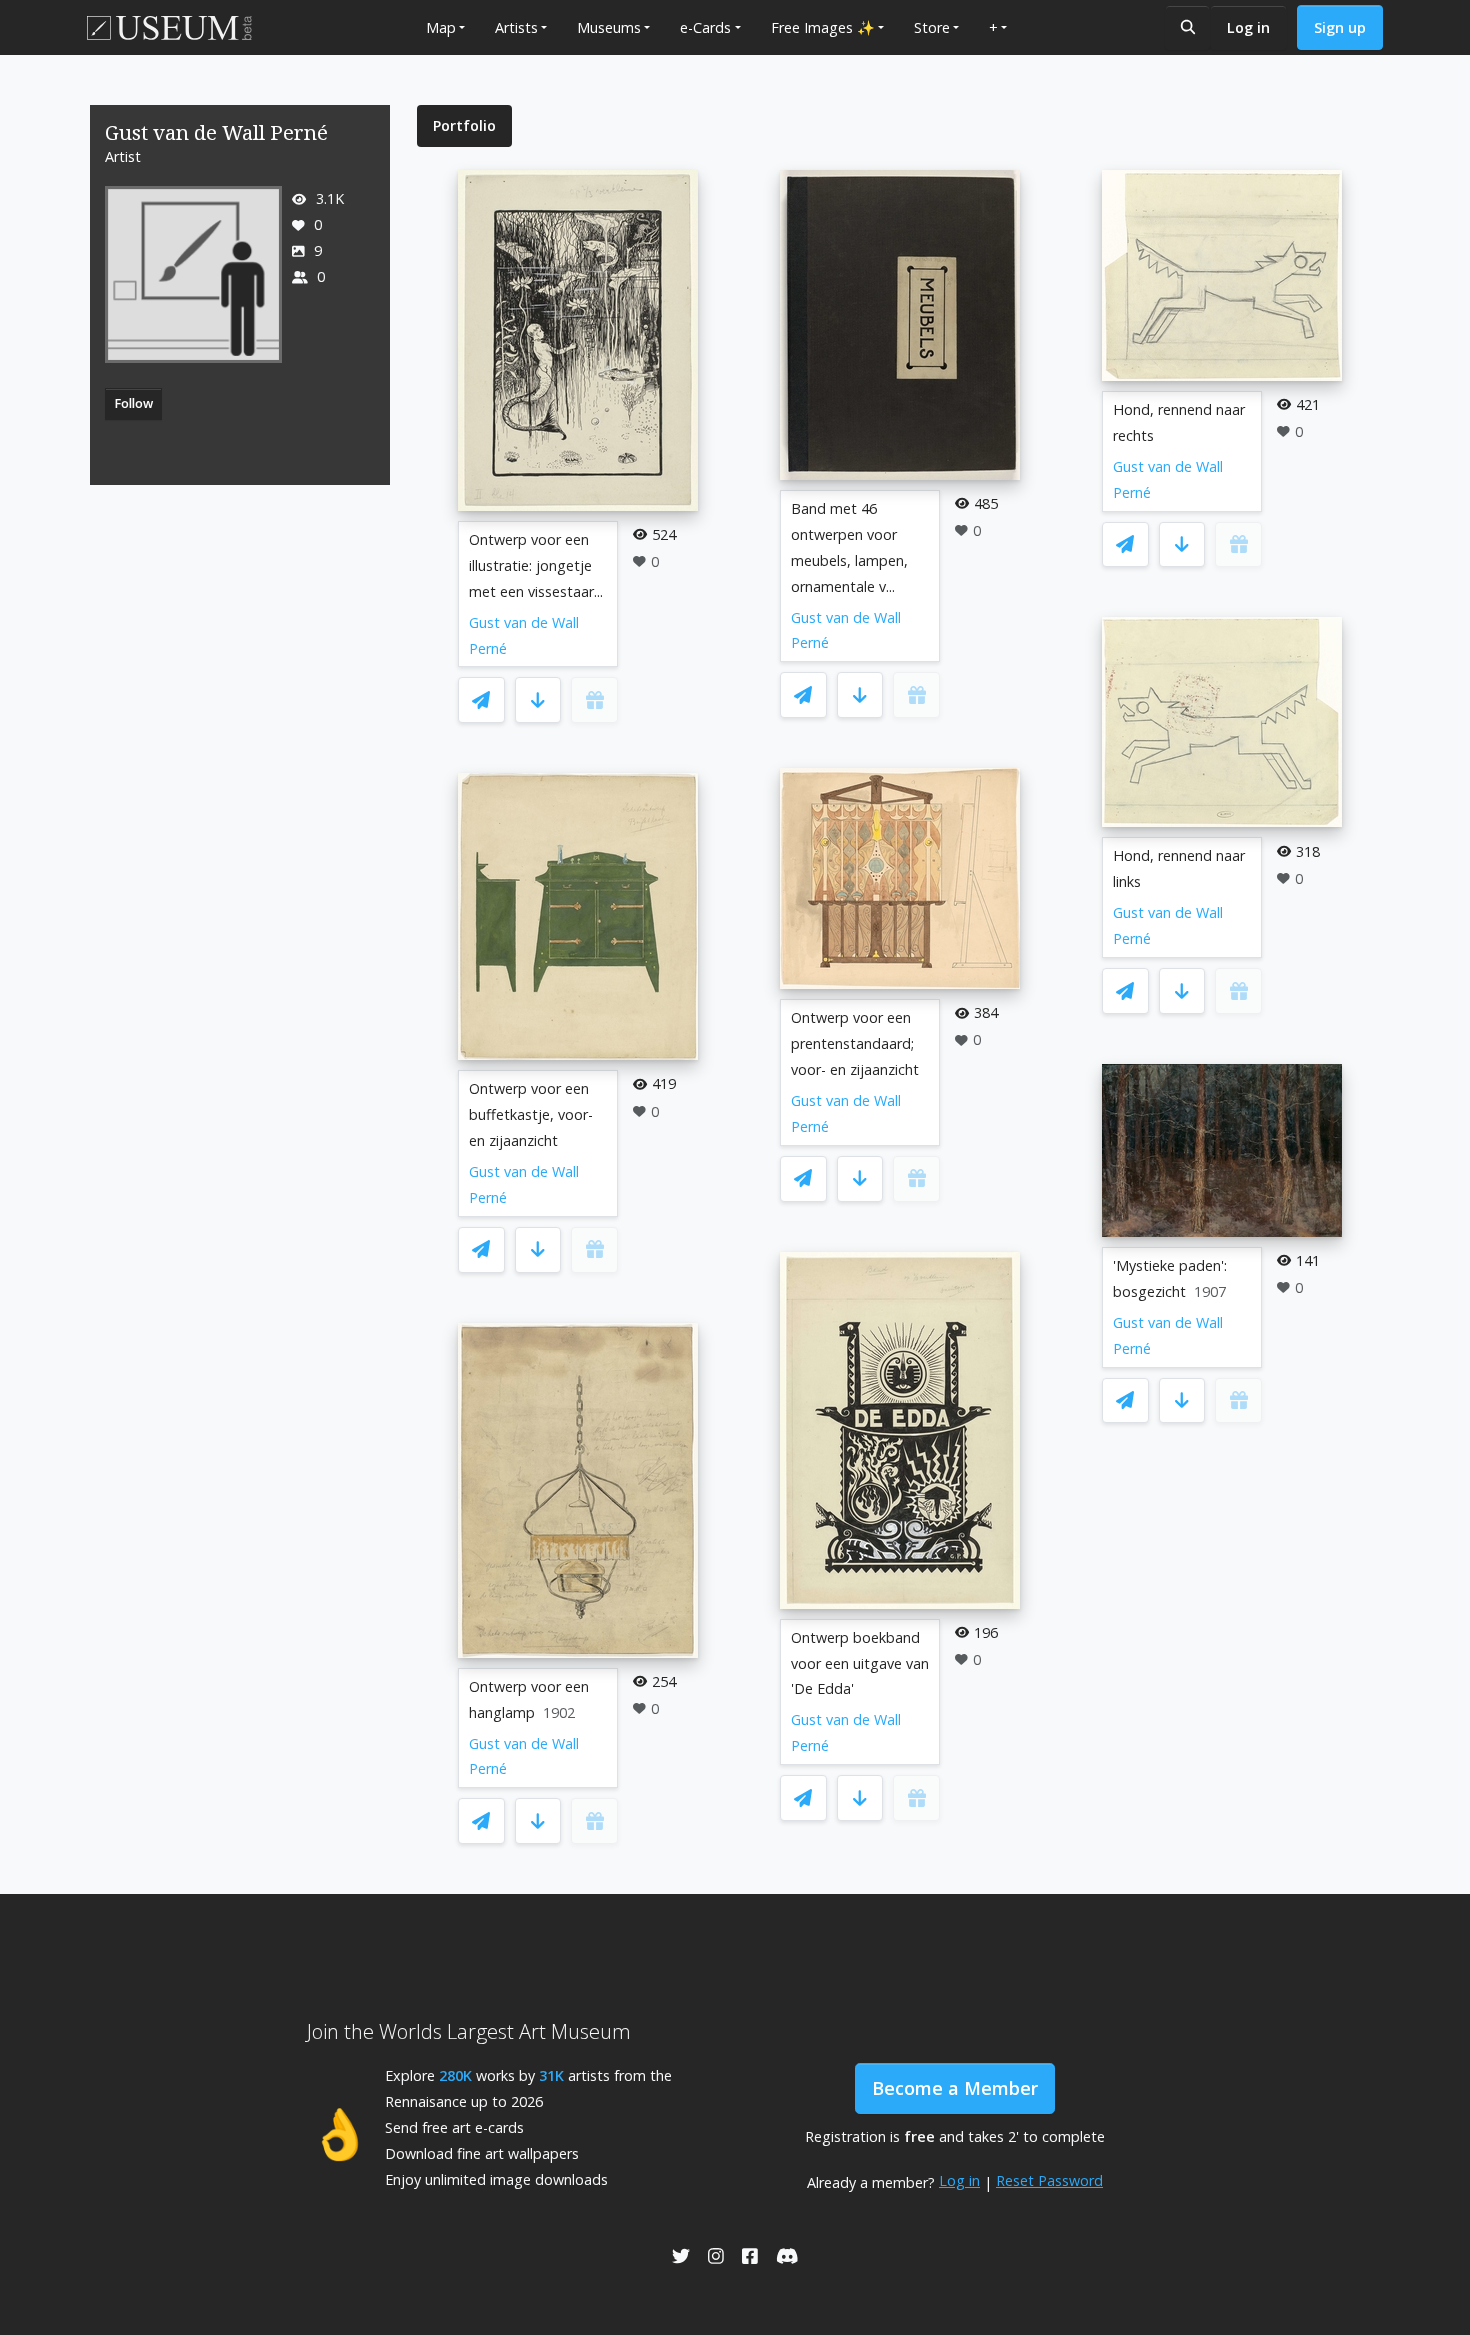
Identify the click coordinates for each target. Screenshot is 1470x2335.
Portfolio (464, 125)
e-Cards (705, 27)
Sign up (1340, 27)
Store (932, 27)
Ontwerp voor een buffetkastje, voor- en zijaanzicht (531, 1114)
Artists (516, 27)
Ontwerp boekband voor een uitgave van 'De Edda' (860, 1663)
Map (441, 27)
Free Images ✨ (823, 27)
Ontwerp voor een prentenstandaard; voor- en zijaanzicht (855, 1043)
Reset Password (1049, 2180)
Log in (1248, 27)
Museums (609, 27)
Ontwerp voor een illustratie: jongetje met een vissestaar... (536, 565)
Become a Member (955, 2088)
